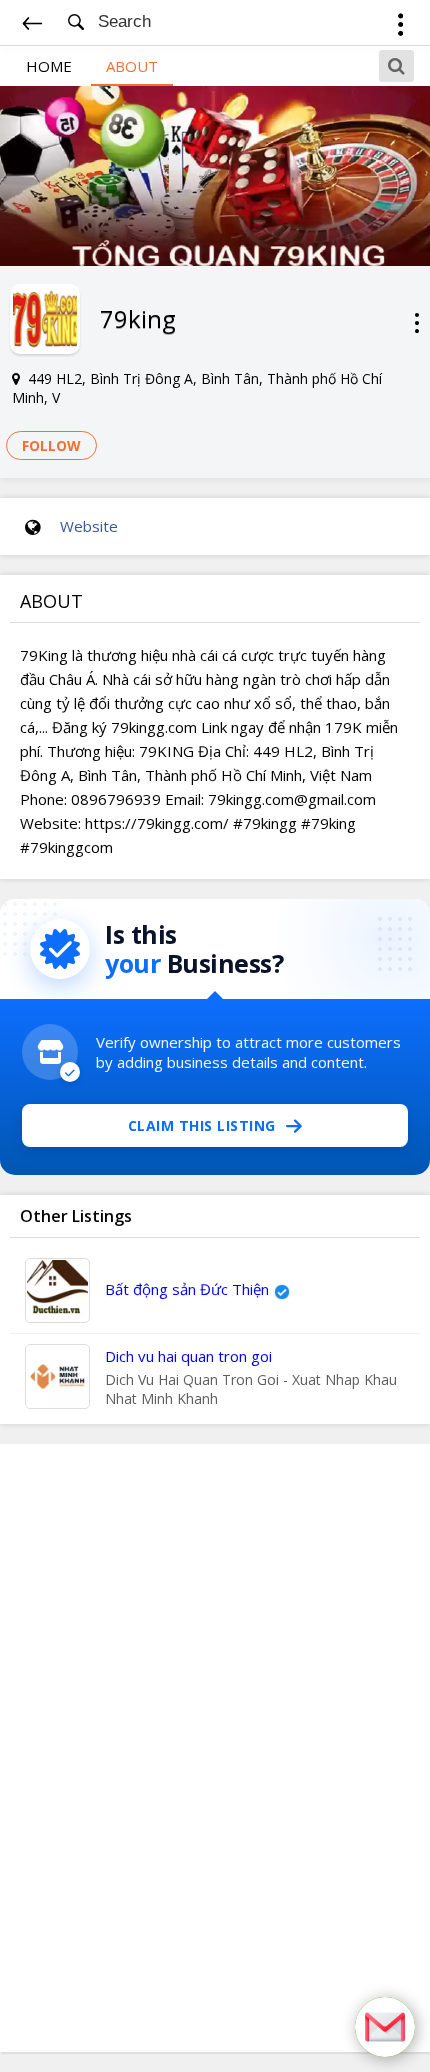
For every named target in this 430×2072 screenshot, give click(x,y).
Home (49, 66)
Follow (51, 445)
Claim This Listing (202, 1125)
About (132, 66)
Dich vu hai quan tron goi (188, 1356)
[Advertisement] (215, 1748)
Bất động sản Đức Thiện (187, 1289)
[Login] (400, 27)
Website (89, 526)
